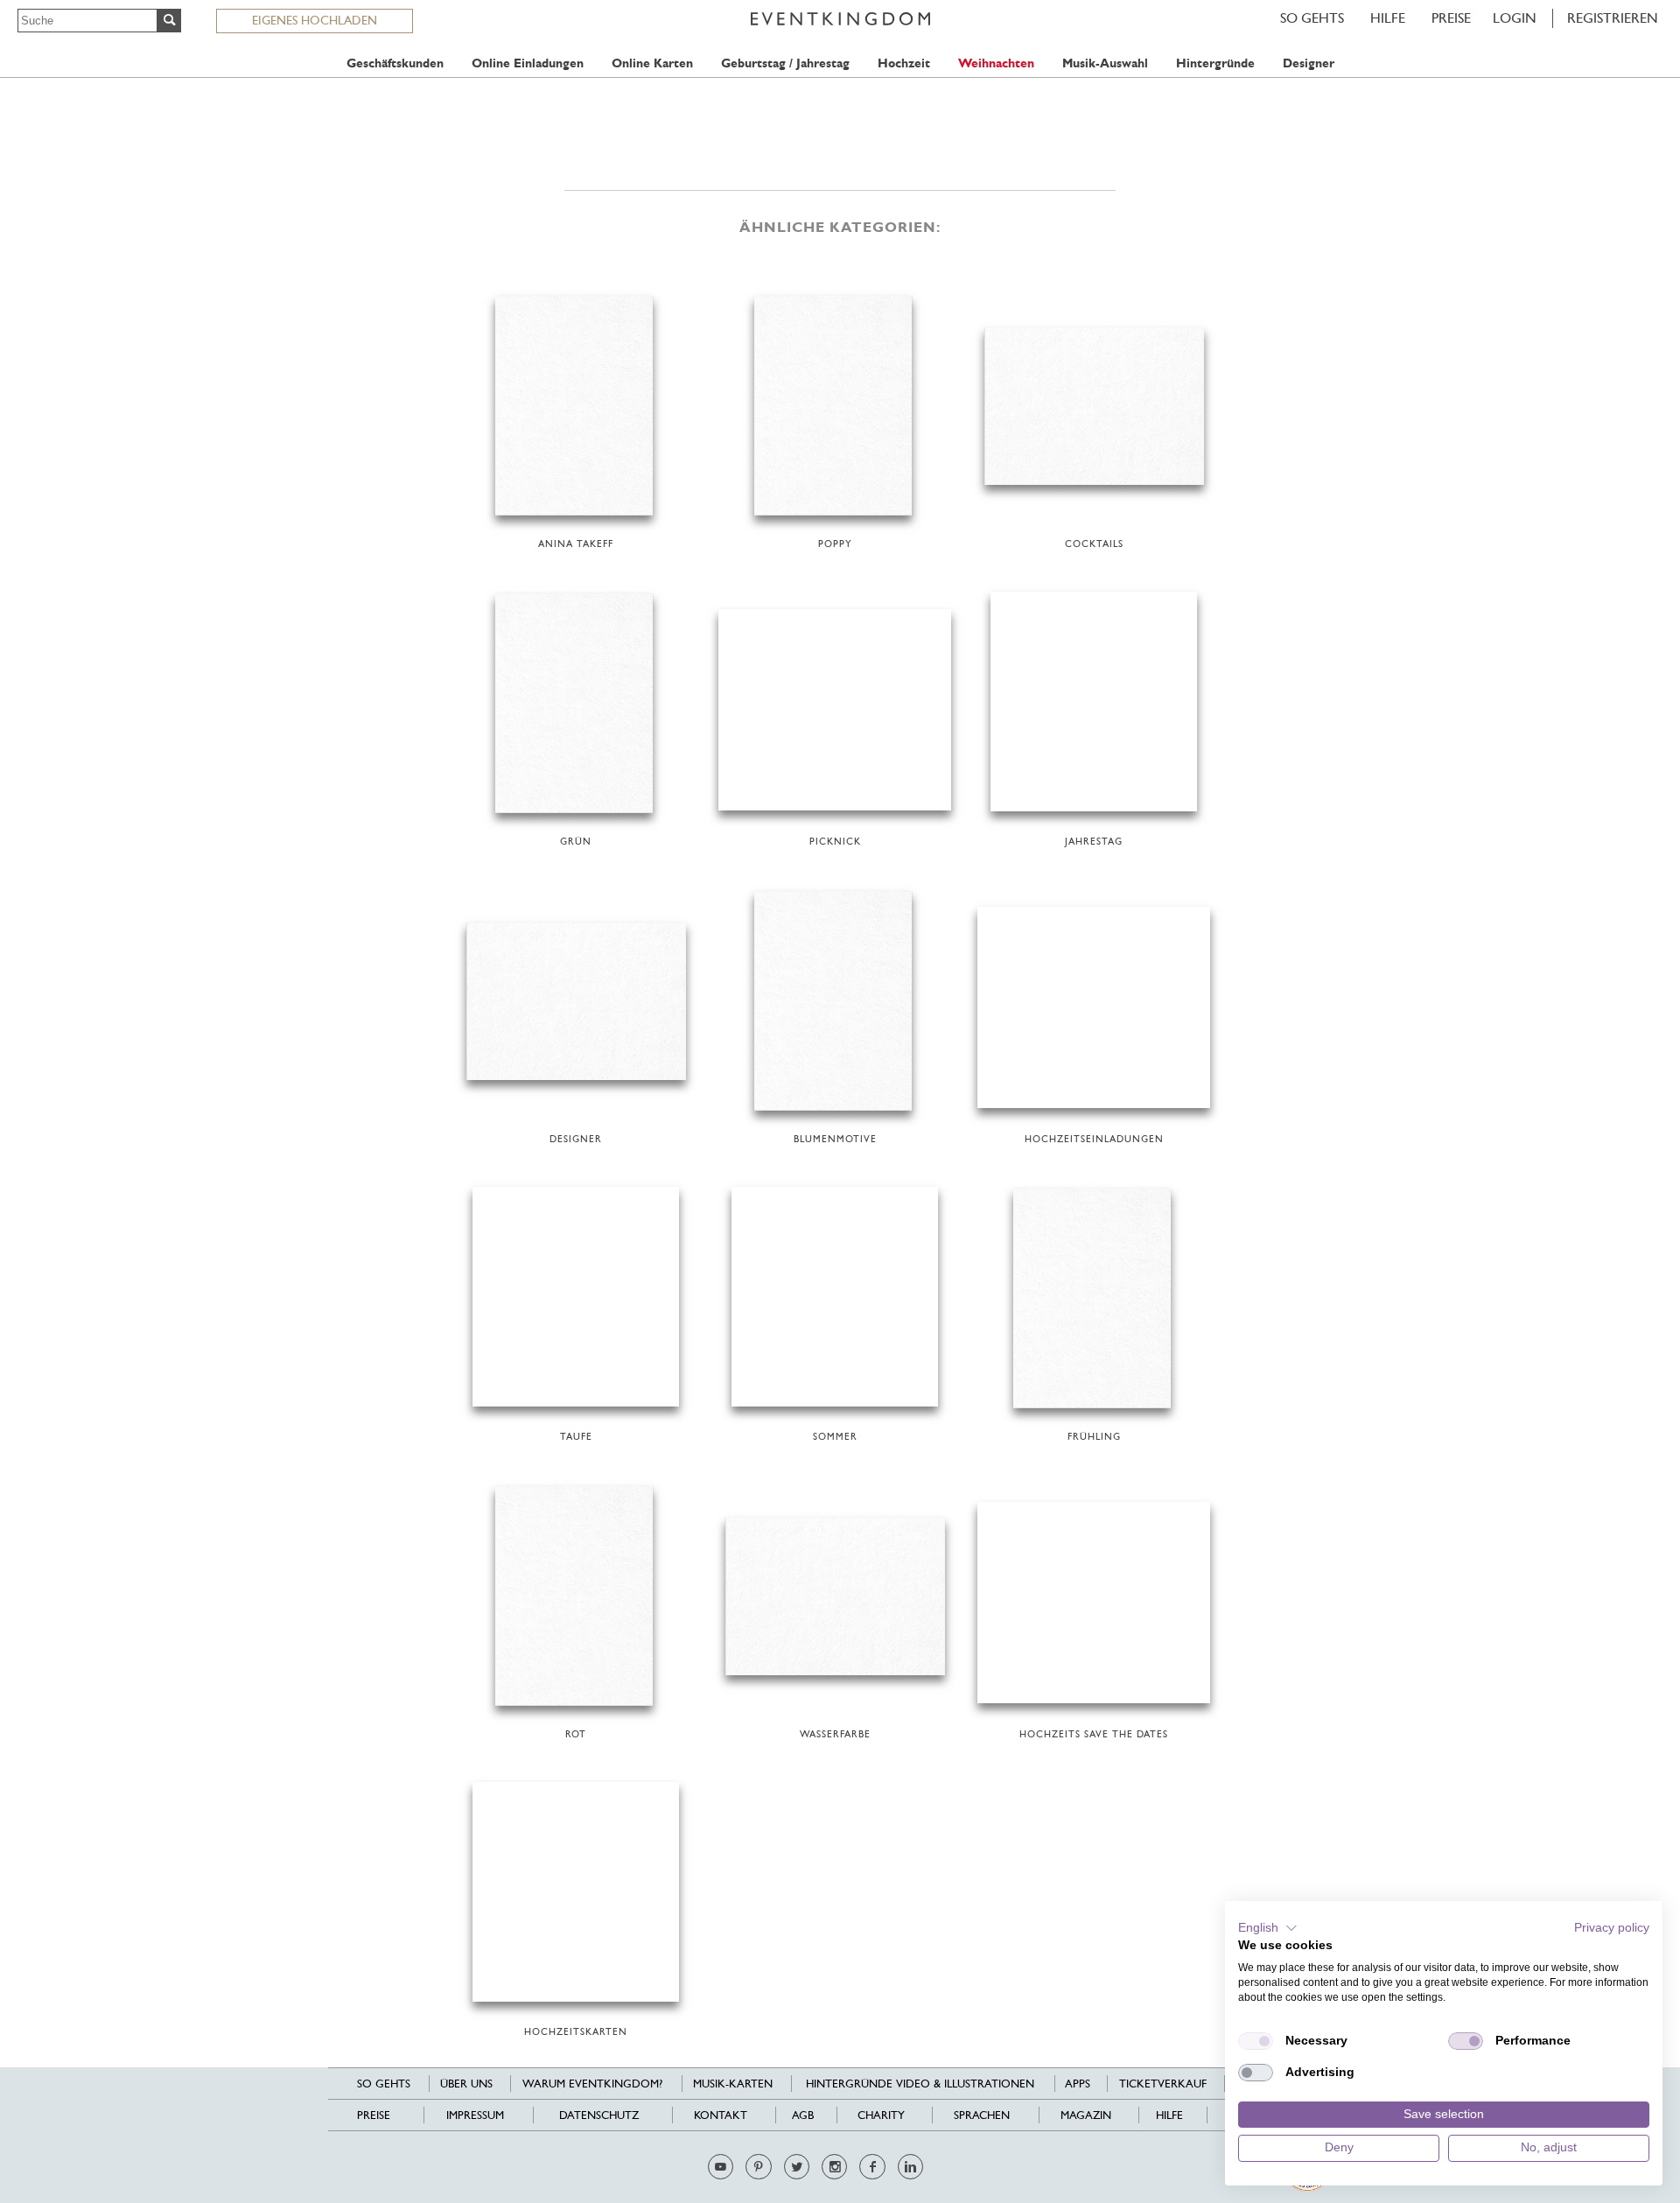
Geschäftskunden (395, 63)
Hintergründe (1215, 63)
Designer (1309, 63)
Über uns (466, 2084)
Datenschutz (599, 2115)
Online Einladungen (528, 63)
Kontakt (721, 2115)
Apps (1078, 2084)
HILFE (1388, 18)
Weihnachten (996, 63)
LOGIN (1515, 18)
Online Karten (652, 63)
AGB (803, 2115)
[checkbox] (1256, 2041)
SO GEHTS (1312, 18)
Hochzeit (904, 63)
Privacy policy (1612, 1928)
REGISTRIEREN (1613, 18)
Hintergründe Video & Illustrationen (920, 2084)
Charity (881, 2115)
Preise (1451, 18)
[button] (1268, 1928)
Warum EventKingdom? (592, 2084)
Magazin (1086, 2115)
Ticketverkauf (1163, 2084)
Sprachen (982, 2115)
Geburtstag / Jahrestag (785, 63)
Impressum (475, 2115)
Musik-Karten (733, 2084)
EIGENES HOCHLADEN (315, 20)
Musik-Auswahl (1105, 63)
